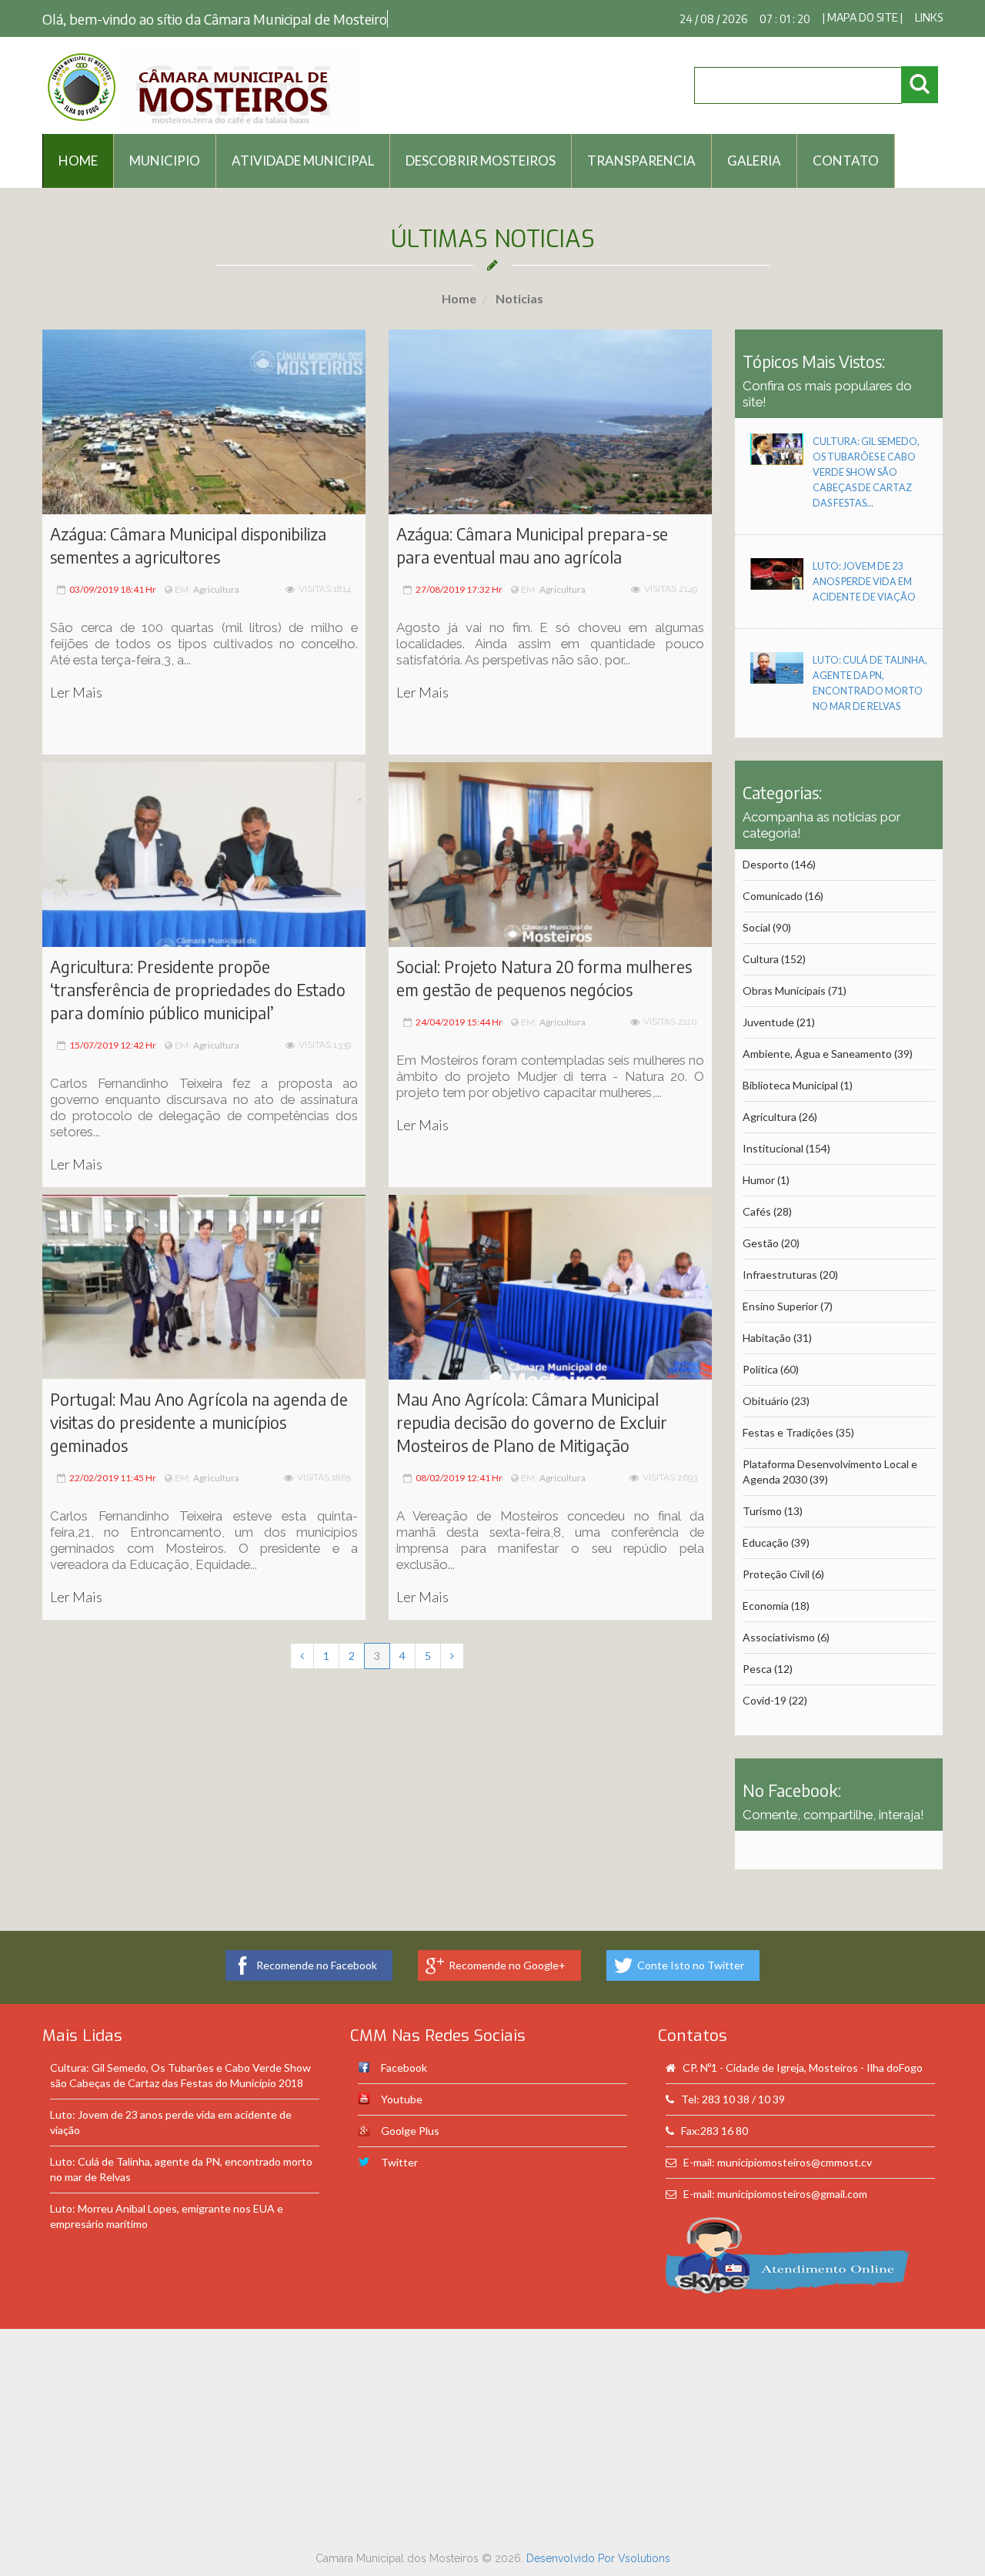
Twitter (399, 2162)
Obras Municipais (784, 990)
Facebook (404, 2067)
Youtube (402, 2099)
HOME (78, 161)
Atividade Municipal (303, 161)
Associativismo (779, 1637)
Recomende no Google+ (507, 1965)
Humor (759, 1180)
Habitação (767, 1338)
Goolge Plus (410, 2131)
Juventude (768, 1022)
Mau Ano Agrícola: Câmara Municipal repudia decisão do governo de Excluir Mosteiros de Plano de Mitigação (532, 1422)
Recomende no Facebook (317, 1965)
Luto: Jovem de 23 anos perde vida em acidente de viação (864, 582)
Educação (766, 1542)
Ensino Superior (780, 1306)
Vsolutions (644, 2558)
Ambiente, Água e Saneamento (817, 1054)
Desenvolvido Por (572, 2558)
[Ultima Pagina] (452, 1656)
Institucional (773, 1148)
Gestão (761, 1243)
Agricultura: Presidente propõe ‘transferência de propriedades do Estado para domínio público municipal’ (198, 990)
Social (756, 927)
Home (459, 298)
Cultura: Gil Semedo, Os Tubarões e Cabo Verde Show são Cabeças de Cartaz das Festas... (866, 472)
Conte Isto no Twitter (691, 1965)
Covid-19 (765, 1700)
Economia (766, 1606)
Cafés (757, 1211)
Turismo (762, 1511)
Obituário (766, 1401)
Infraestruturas (780, 1275)
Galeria (754, 161)
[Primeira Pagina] (302, 1656)
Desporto (766, 864)
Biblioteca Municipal (790, 1085)
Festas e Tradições (788, 1432)
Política (760, 1369)
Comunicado (773, 896)
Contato (846, 161)
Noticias (518, 298)
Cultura (761, 959)
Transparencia (641, 161)
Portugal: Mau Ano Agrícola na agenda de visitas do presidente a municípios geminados (199, 1422)
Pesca (757, 1669)
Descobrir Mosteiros (481, 161)
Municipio (165, 161)
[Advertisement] (492, 2437)
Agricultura (216, 589)
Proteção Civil (776, 1574)
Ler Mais (76, 692)
